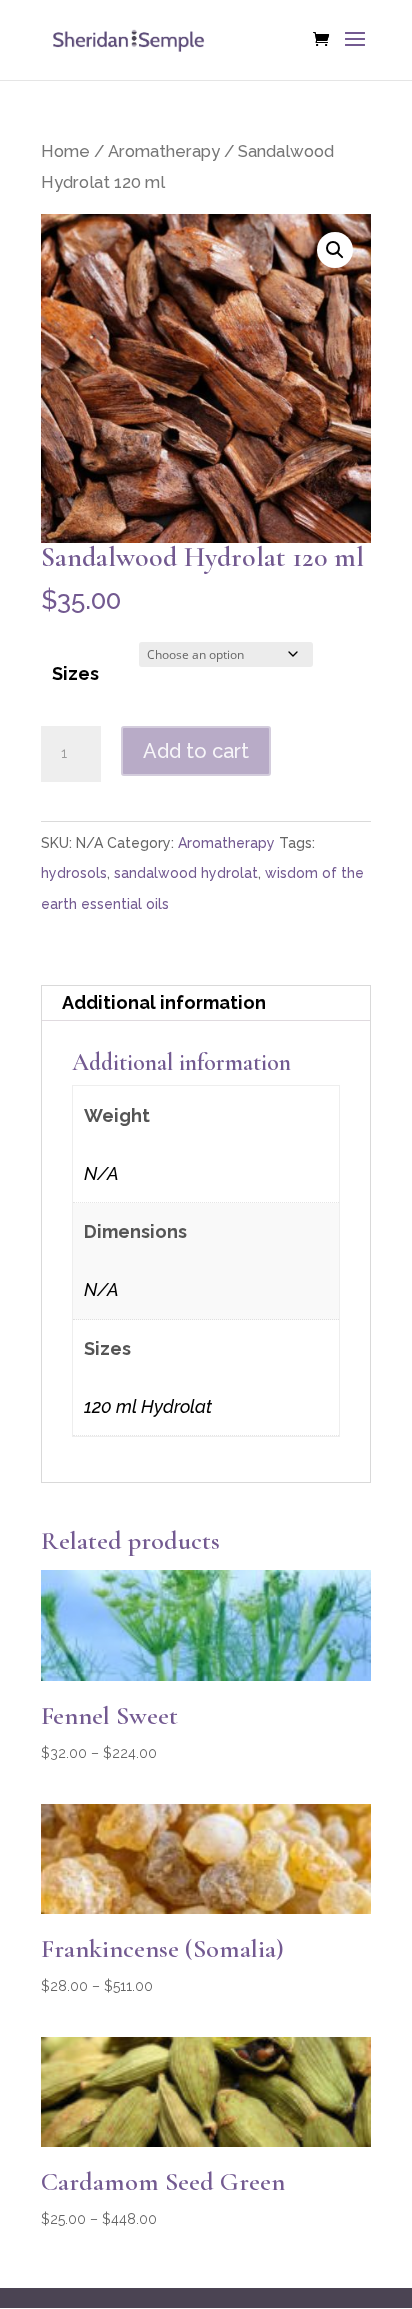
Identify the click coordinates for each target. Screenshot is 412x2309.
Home (65, 151)
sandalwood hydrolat (186, 873)
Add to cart (196, 751)
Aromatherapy (164, 151)
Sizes (75, 673)
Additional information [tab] (164, 1002)
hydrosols (74, 873)
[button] (335, 250)
